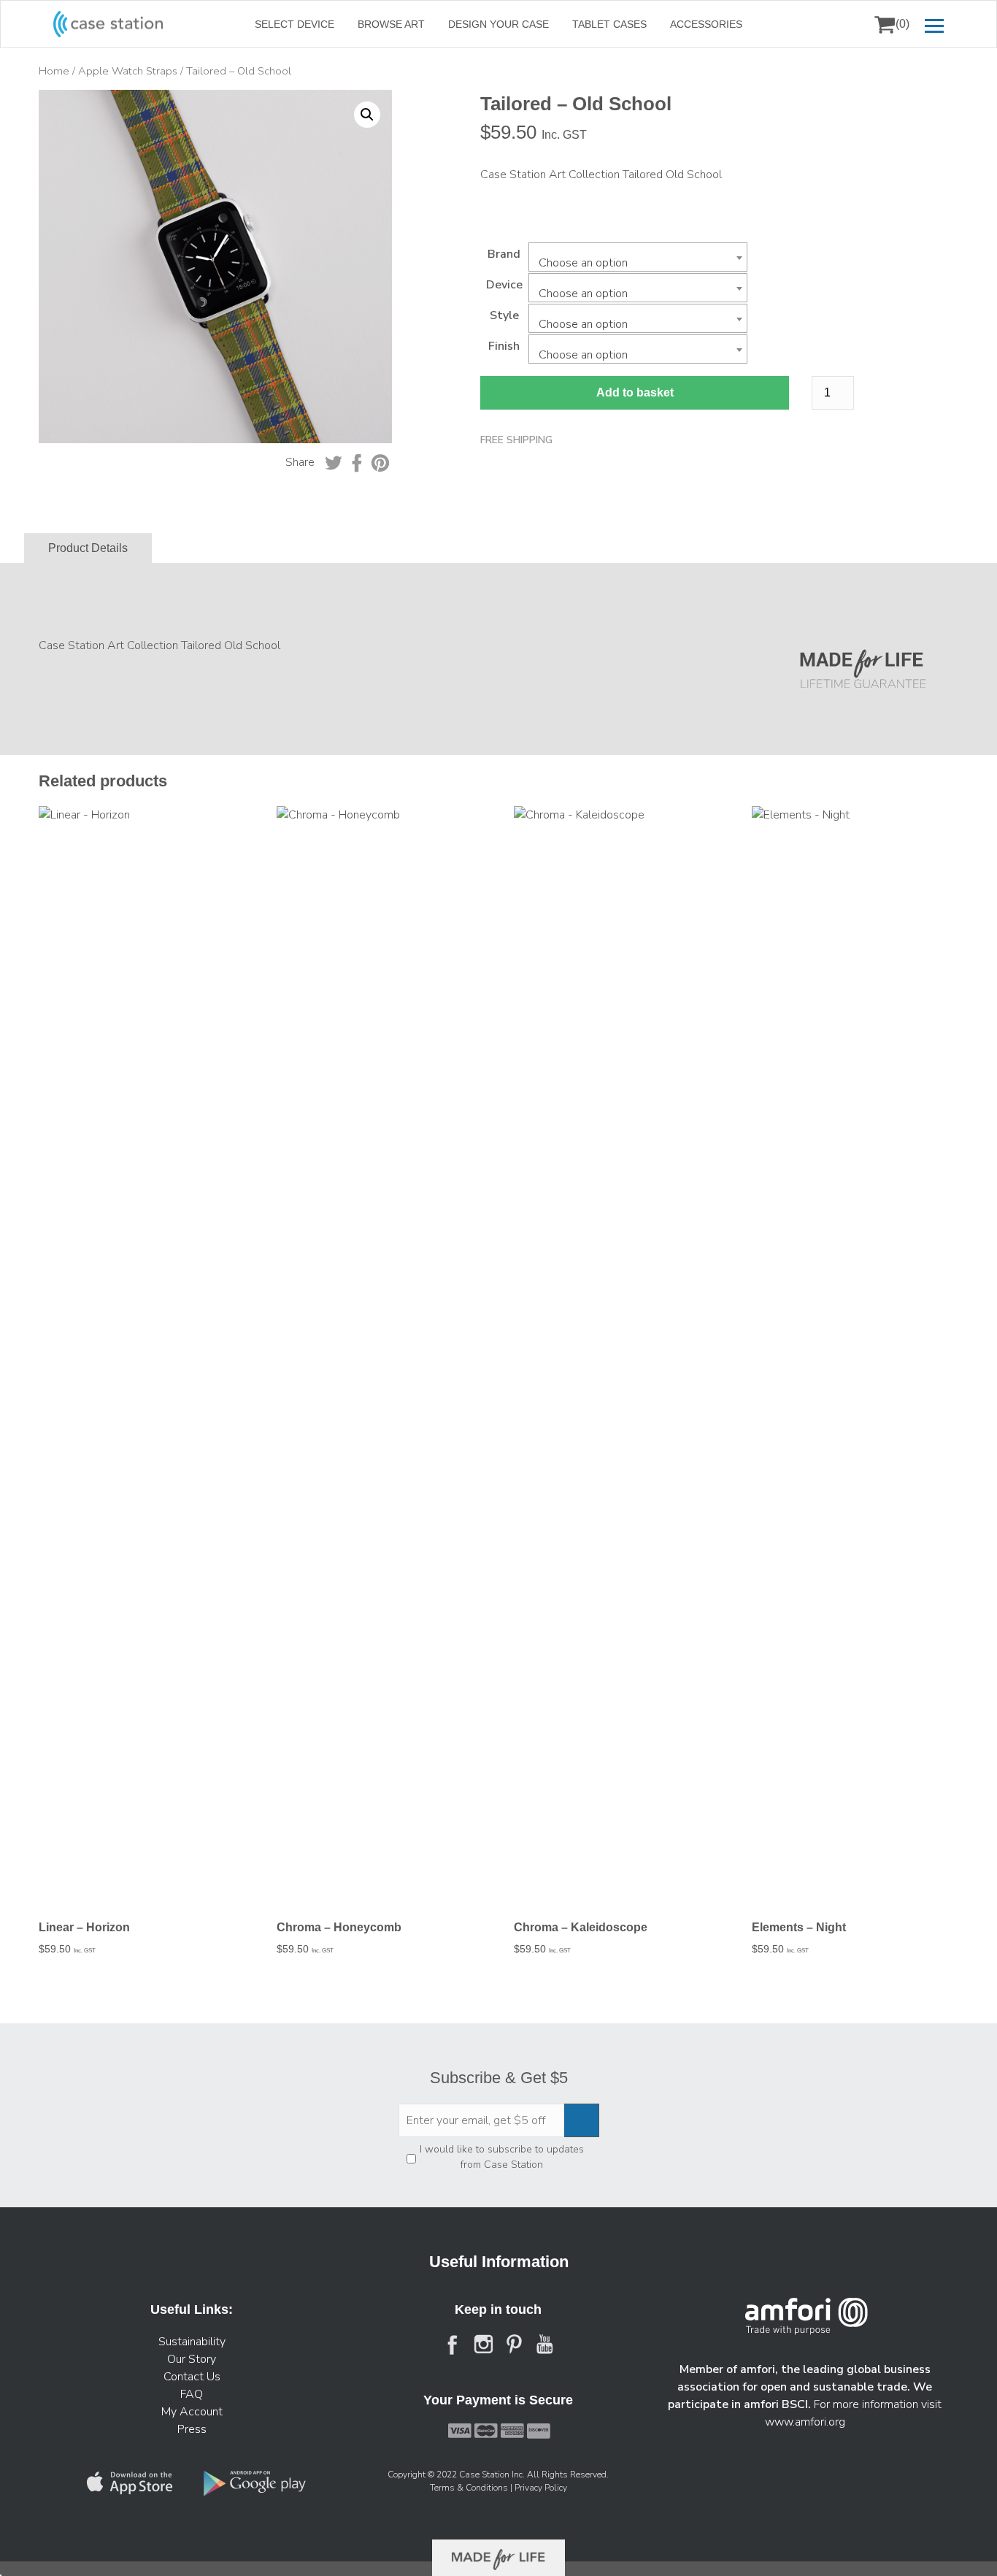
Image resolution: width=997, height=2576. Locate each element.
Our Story (192, 2359)
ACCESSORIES (706, 24)
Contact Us (192, 2377)
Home (54, 71)
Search (847, 24)
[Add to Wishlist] (56, 111)
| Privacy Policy (539, 2488)
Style (504, 315)
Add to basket (635, 392)
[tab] (88, 548)
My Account (192, 2412)
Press (192, 2429)
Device (504, 285)
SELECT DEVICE (295, 24)
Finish (504, 346)
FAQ (192, 2394)
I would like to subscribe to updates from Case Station (502, 2157)
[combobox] (638, 257)
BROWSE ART (391, 24)
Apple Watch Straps (128, 71)
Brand (504, 254)
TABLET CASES (609, 24)
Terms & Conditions (470, 2488)
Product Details (88, 548)
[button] (367, 115)
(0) (902, 24)
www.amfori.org (805, 2422)
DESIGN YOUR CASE (498, 24)
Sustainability (192, 2342)
